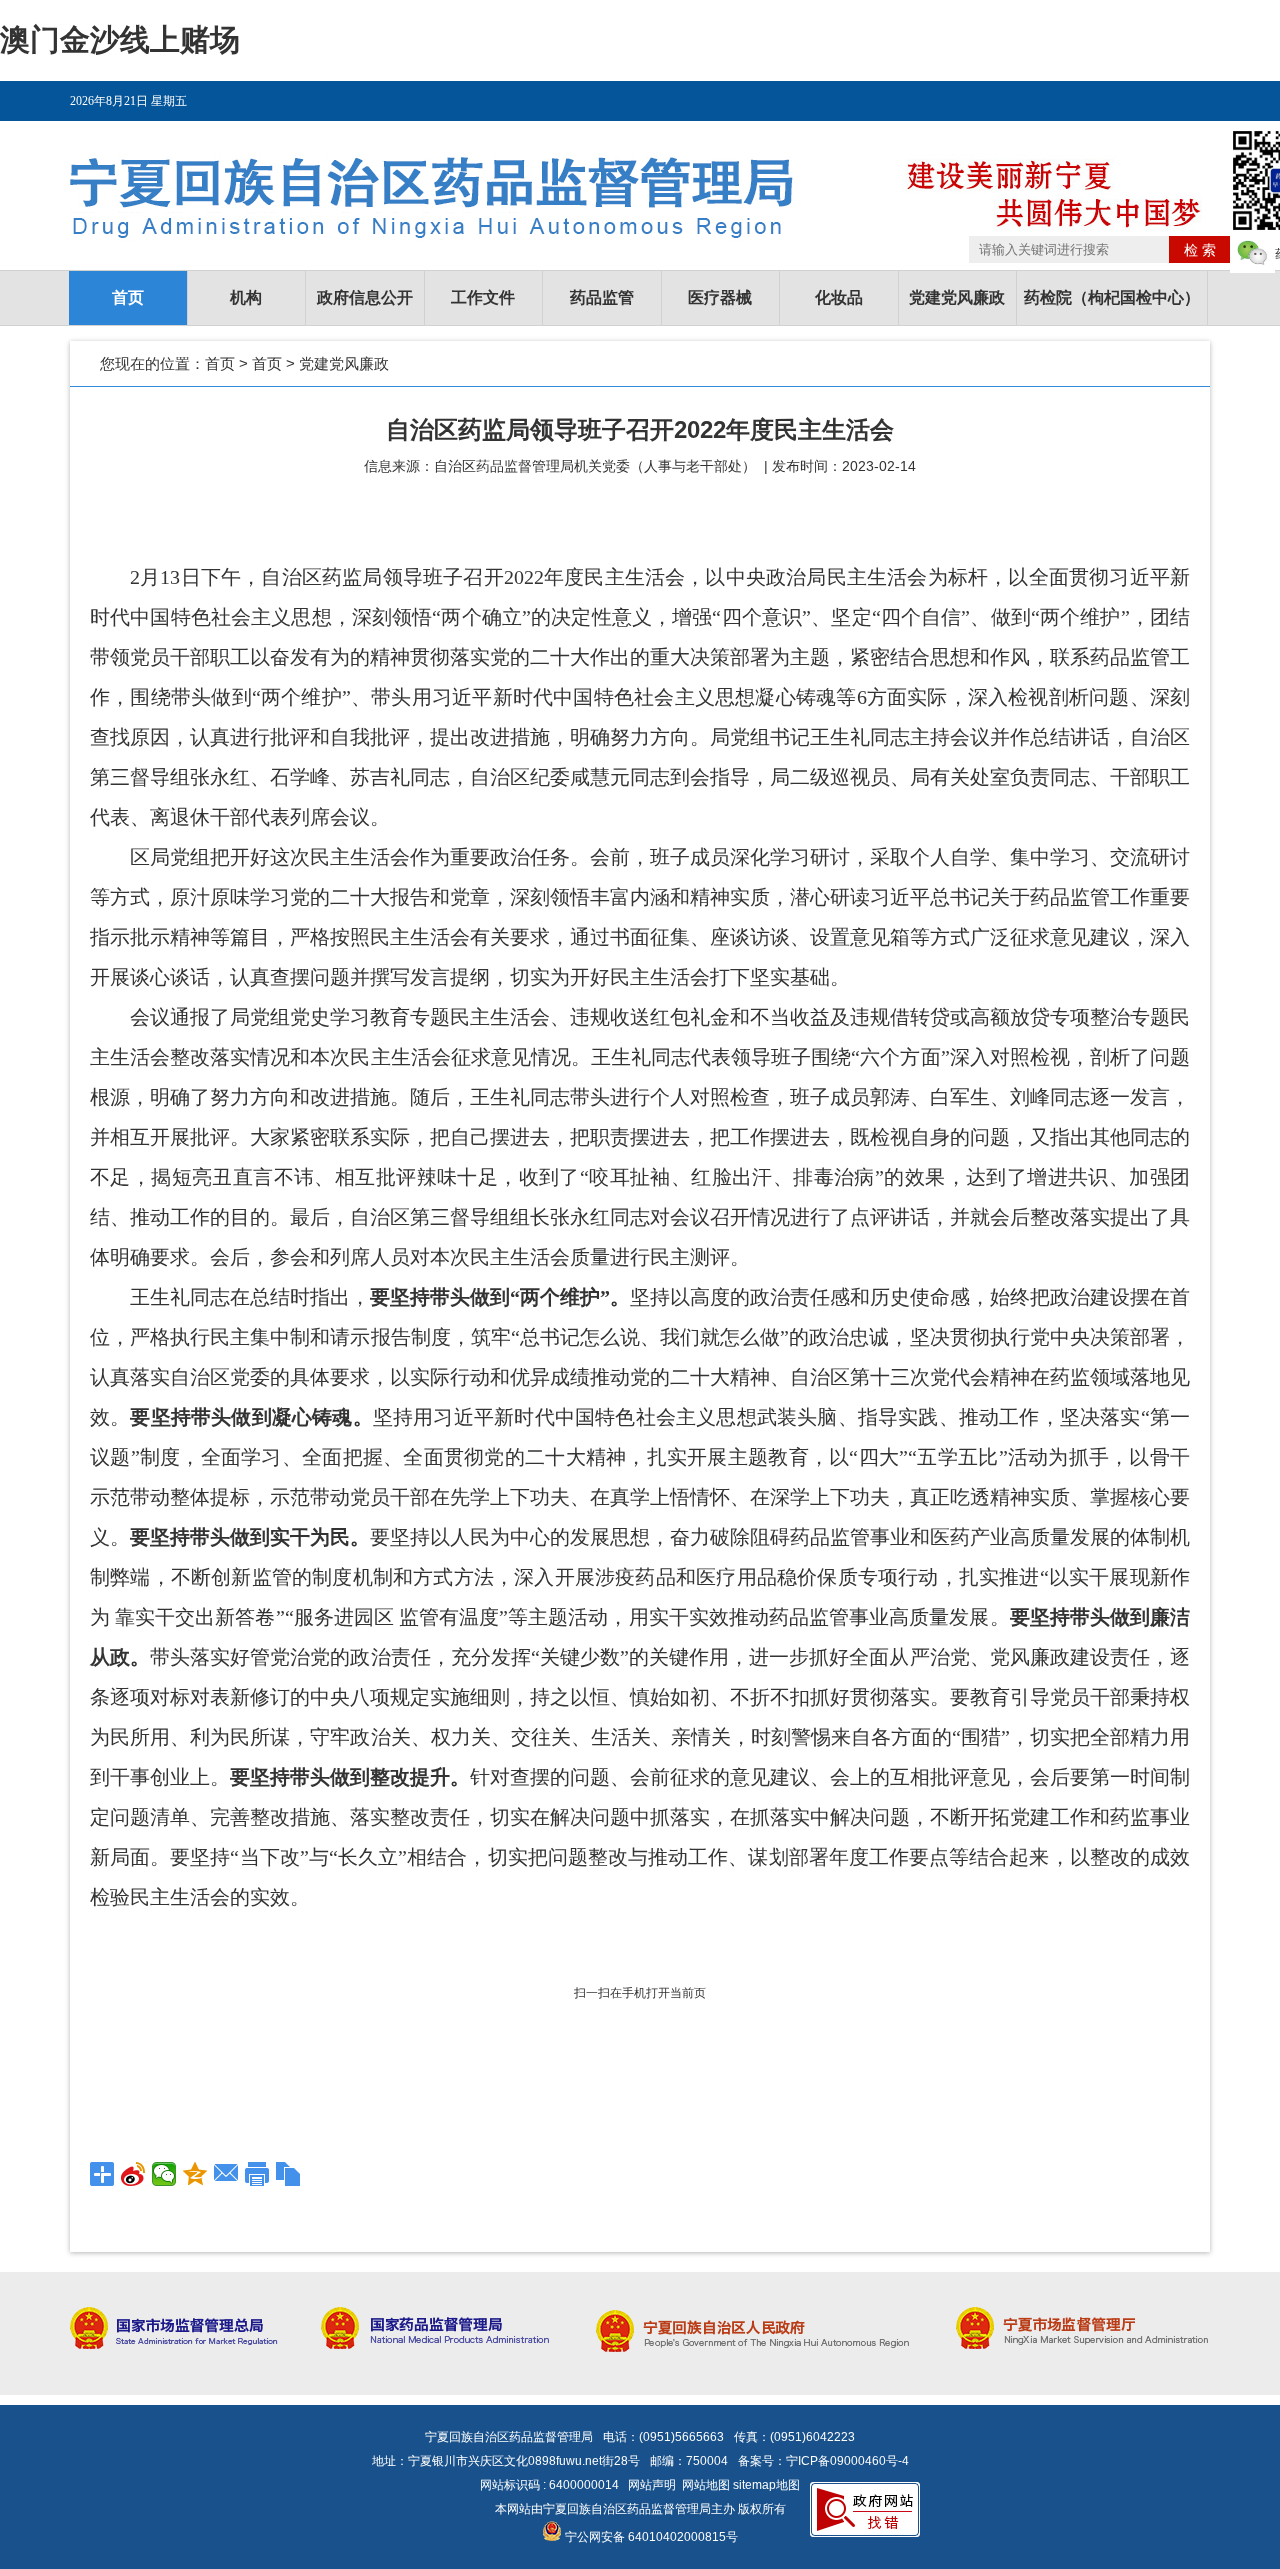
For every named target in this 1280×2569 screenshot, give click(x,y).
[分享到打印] (257, 2174)
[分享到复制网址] (288, 2174)
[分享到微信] (164, 2174)
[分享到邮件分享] (226, 2174)
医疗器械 (720, 297)
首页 (128, 297)
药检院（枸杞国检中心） (1112, 297)
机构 (246, 297)
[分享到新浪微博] (133, 2174)
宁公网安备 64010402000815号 (650, 2537)
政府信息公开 (365, 297)
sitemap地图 (766, 2485)
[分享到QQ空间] (195, 2174)
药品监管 (602, 297)
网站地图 (706, 2485)
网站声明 (652, 2485)
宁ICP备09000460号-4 (847, 2461)
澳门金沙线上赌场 (120, 39)
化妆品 (839, 297)
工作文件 (483, 297)
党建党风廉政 (957, 297)
